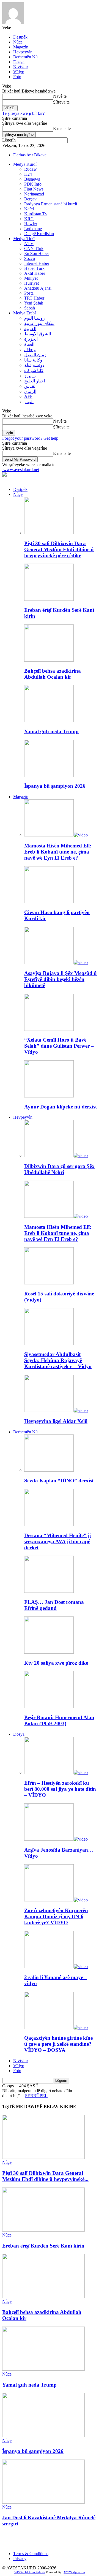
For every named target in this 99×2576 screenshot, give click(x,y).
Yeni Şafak (34, 303)
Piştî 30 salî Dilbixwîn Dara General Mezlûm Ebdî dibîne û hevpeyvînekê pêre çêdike (59, 549)
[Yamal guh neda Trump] (49, 721)
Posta (29, 293)
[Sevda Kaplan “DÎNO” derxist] (49, 1470)
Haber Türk (34, 268)
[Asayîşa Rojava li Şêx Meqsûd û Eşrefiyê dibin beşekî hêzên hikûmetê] (56, 962)
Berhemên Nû (25, 57)
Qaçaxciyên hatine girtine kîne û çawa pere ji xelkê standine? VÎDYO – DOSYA (58, 2044)
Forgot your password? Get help (30, 438)
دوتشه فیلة (34, 365)
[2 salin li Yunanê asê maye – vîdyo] (56, 1967)
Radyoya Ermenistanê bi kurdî (51, 204)
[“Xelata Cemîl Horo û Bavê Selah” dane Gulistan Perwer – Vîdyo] (49, 1029)
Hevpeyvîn (23, 52)
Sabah (30, 308)
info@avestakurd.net (57, 2544)
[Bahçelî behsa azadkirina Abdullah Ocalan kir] (49, 660)
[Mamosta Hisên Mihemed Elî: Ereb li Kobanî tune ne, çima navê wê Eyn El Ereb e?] (56, 835)
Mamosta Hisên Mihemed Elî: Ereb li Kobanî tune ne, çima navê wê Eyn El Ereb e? (58, 852)
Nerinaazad (34, 194)
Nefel (29, 209)
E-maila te (62, 128)
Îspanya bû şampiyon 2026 (55, 786)
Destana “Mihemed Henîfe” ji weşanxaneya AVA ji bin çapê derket (57, 1541)
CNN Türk (34, 248)
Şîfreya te (61, 102)
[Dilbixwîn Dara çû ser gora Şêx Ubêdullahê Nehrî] (56, 1155)
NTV (29, 244)
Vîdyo (19, 72)
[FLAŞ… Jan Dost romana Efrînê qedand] (49, 1591)
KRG (29, 219)
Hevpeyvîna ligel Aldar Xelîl (56, 1421)
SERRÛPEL (36, 2096)
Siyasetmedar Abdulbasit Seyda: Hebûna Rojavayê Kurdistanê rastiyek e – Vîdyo (58, 1360)
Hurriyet (31, 283)
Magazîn (21, 47)
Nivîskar (21, 67)
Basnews (32, 179)
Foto (17, 77)
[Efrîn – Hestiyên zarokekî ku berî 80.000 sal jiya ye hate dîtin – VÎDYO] (56, 1772)
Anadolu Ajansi (38, 288)
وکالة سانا (33, 360)
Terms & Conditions (31, 2554)
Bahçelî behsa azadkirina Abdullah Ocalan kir (53, 674)
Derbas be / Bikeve (30, 155)
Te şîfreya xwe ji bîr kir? (23, 113)
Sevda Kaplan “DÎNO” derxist (59, 1481)
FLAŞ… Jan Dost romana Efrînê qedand (54, 1605)
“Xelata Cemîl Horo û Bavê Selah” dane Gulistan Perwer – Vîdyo (59, 1046)
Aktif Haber (35, 273)
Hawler (31, 224)
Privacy (20, 2559)
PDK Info (33, 184)
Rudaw (31, 169)
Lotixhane (33, 229)
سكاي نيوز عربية (39, 323)
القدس (30, 386)
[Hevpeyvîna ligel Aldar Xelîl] (56, 1410)
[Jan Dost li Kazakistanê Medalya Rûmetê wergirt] (43, 2502)
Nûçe (18, 42)
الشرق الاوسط (38, 334)
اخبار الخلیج (35, 381)
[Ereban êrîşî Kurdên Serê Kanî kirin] (49, 599)
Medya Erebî (24, 313)
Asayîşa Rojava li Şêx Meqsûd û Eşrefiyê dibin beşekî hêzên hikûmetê (61, 979)
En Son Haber (37, 253)
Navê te (60, 96)
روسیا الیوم (35, 318)
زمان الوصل (35, 355)
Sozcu (30, 258)
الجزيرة (31, 339)
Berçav (30, 199)
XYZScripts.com (74, 2572)
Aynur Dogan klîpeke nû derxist (61, 1107)
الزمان (30, 391)
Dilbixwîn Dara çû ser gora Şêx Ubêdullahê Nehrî (59, 1169)
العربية (30, 329)
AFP (28, 396)
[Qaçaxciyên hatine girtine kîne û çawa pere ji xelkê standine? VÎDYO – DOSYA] (56, 2027)
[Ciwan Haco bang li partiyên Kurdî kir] (49, 902)
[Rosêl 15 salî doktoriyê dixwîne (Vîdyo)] (49, 1283)
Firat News (34, 189)
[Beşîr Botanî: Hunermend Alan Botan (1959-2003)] (49, 1707)
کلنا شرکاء (34, 370)
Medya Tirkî (24, 239)
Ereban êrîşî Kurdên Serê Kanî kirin (43, 2246)
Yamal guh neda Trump (51, 731)
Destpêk (20, 37)
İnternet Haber (37, 263)
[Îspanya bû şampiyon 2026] (49, 775)
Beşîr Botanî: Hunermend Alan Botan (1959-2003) (59, 1720)
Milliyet (31, 278)
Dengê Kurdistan (39, 234)
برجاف (30, 350)
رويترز (30, 376)
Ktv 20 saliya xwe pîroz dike (56, 1663)
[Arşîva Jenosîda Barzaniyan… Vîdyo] (56, 1839)
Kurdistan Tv (36, 214)
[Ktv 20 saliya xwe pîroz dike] (49, 1652)
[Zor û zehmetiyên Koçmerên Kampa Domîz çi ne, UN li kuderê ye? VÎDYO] (56, 1900)
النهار (29, 402)
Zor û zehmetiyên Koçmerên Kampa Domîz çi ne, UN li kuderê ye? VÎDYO (56, 1916)
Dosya (19, 62)
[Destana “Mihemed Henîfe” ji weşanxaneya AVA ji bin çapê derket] (49, 1525)
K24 (28, 174)
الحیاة (29, 344)
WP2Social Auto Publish (30, 2572)
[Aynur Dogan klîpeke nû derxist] (49, 1096)
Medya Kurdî (25, 164)
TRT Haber (34, 298)
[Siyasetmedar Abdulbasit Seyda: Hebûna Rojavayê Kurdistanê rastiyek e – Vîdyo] (49, 1344)
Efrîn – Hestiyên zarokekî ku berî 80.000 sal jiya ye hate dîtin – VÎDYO (60, 1789)
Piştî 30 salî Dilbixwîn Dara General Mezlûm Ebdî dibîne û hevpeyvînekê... (45, 2176)
